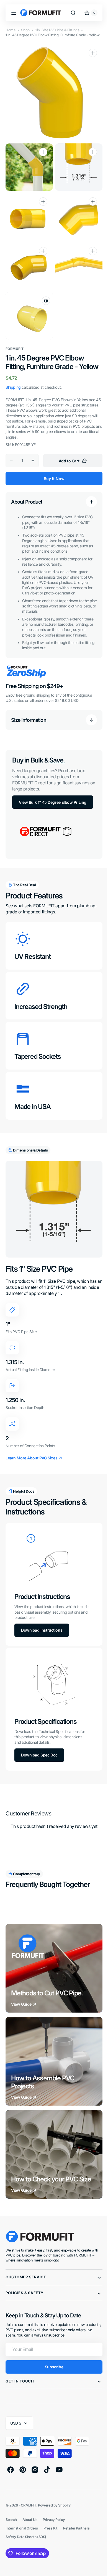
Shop (25, 30)
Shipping (13, 388)
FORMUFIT (27, 2507)
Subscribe (52, 2369)
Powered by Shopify (54, 2507)
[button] (14, 13)
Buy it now (52, 480)
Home (11, 30)
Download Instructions (42, 1635)
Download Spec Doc (39, 1757)
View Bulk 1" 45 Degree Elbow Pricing (46, 814)
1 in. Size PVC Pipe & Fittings (57, 30)
